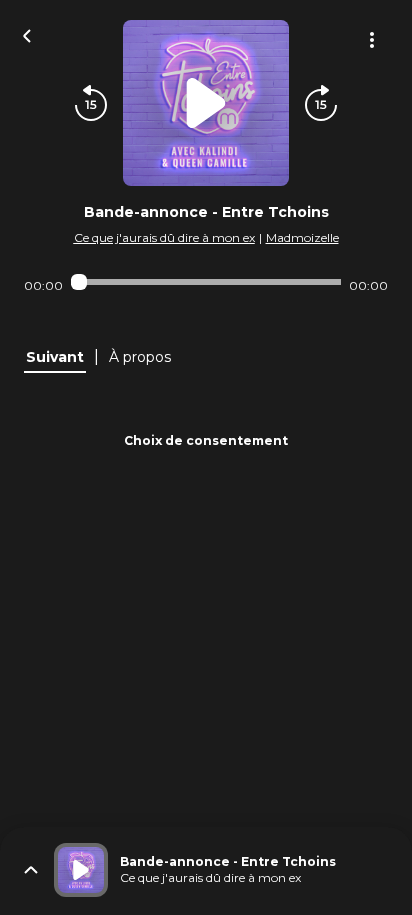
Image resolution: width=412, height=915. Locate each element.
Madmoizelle (302, 237)
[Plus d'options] (372, 40)
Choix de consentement (206, 440)
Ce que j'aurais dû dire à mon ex (164, 237)
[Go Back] (27, 34)
